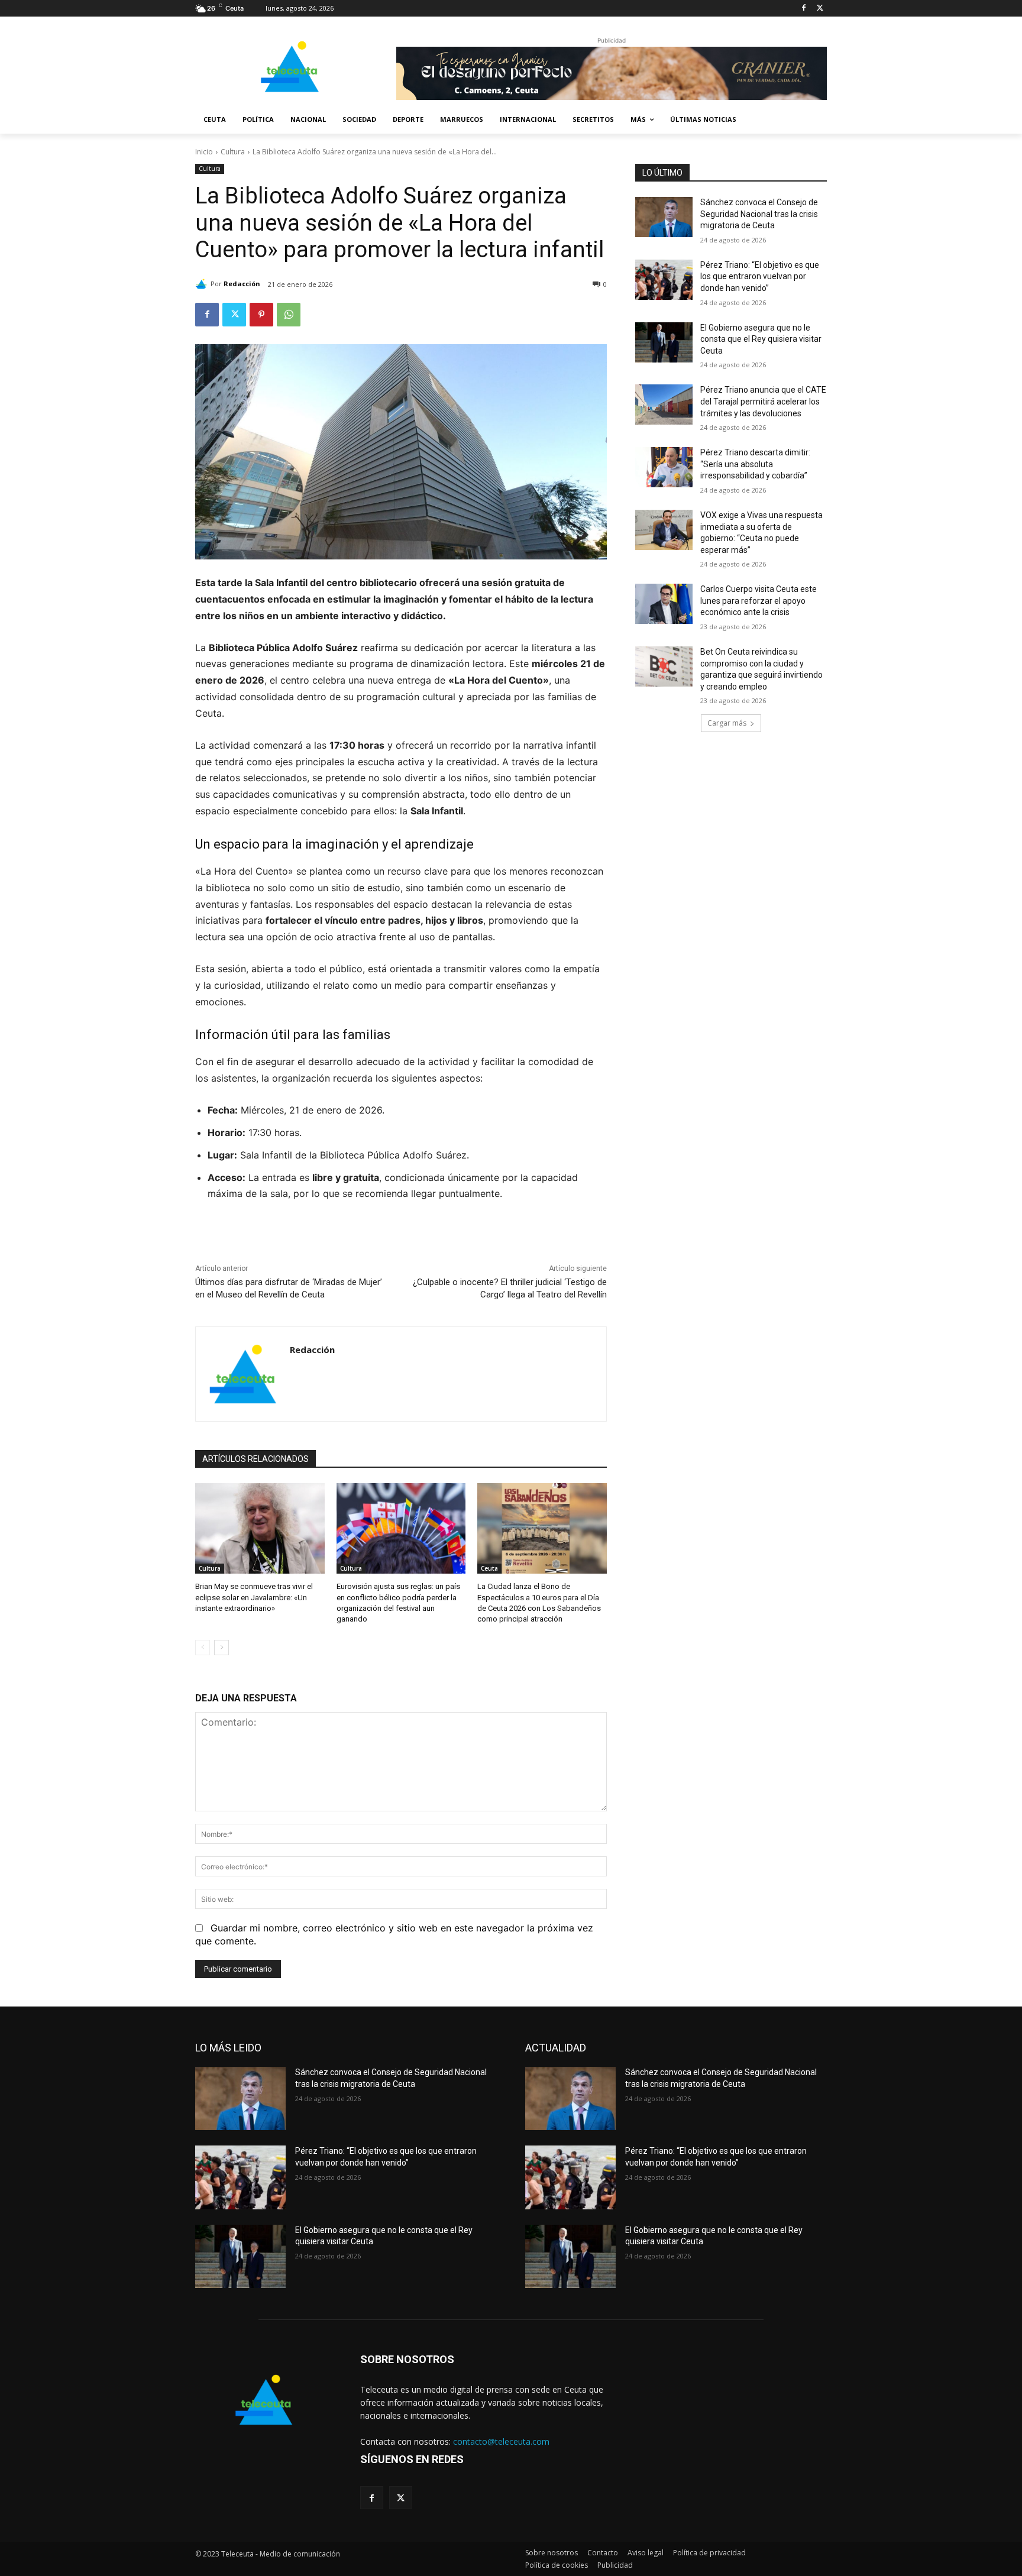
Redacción (242, 284)
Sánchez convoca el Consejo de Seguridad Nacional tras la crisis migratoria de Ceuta (759, 214)
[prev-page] (203, 1648)
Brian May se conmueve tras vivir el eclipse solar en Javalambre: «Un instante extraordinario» (254, 1597)
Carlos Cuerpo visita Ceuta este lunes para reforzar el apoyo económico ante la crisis (759, 601)
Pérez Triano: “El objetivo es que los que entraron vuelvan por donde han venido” (760, 276)
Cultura (233, 152)
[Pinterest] (261, 315)
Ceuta (489, 1568)
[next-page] (221, 1648)
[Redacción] (203, 284)
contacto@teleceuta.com (501, 2441)
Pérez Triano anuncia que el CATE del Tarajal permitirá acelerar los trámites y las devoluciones (763, 401)
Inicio (204, 152)
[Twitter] (820, 9)
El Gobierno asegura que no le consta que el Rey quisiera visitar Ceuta (761, 339)
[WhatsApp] (289, 315)
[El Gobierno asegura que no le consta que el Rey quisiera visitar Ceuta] (664, 342)
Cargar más (727, 723)
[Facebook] (803, 9)
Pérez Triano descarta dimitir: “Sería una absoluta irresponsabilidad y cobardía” (755, 464)
